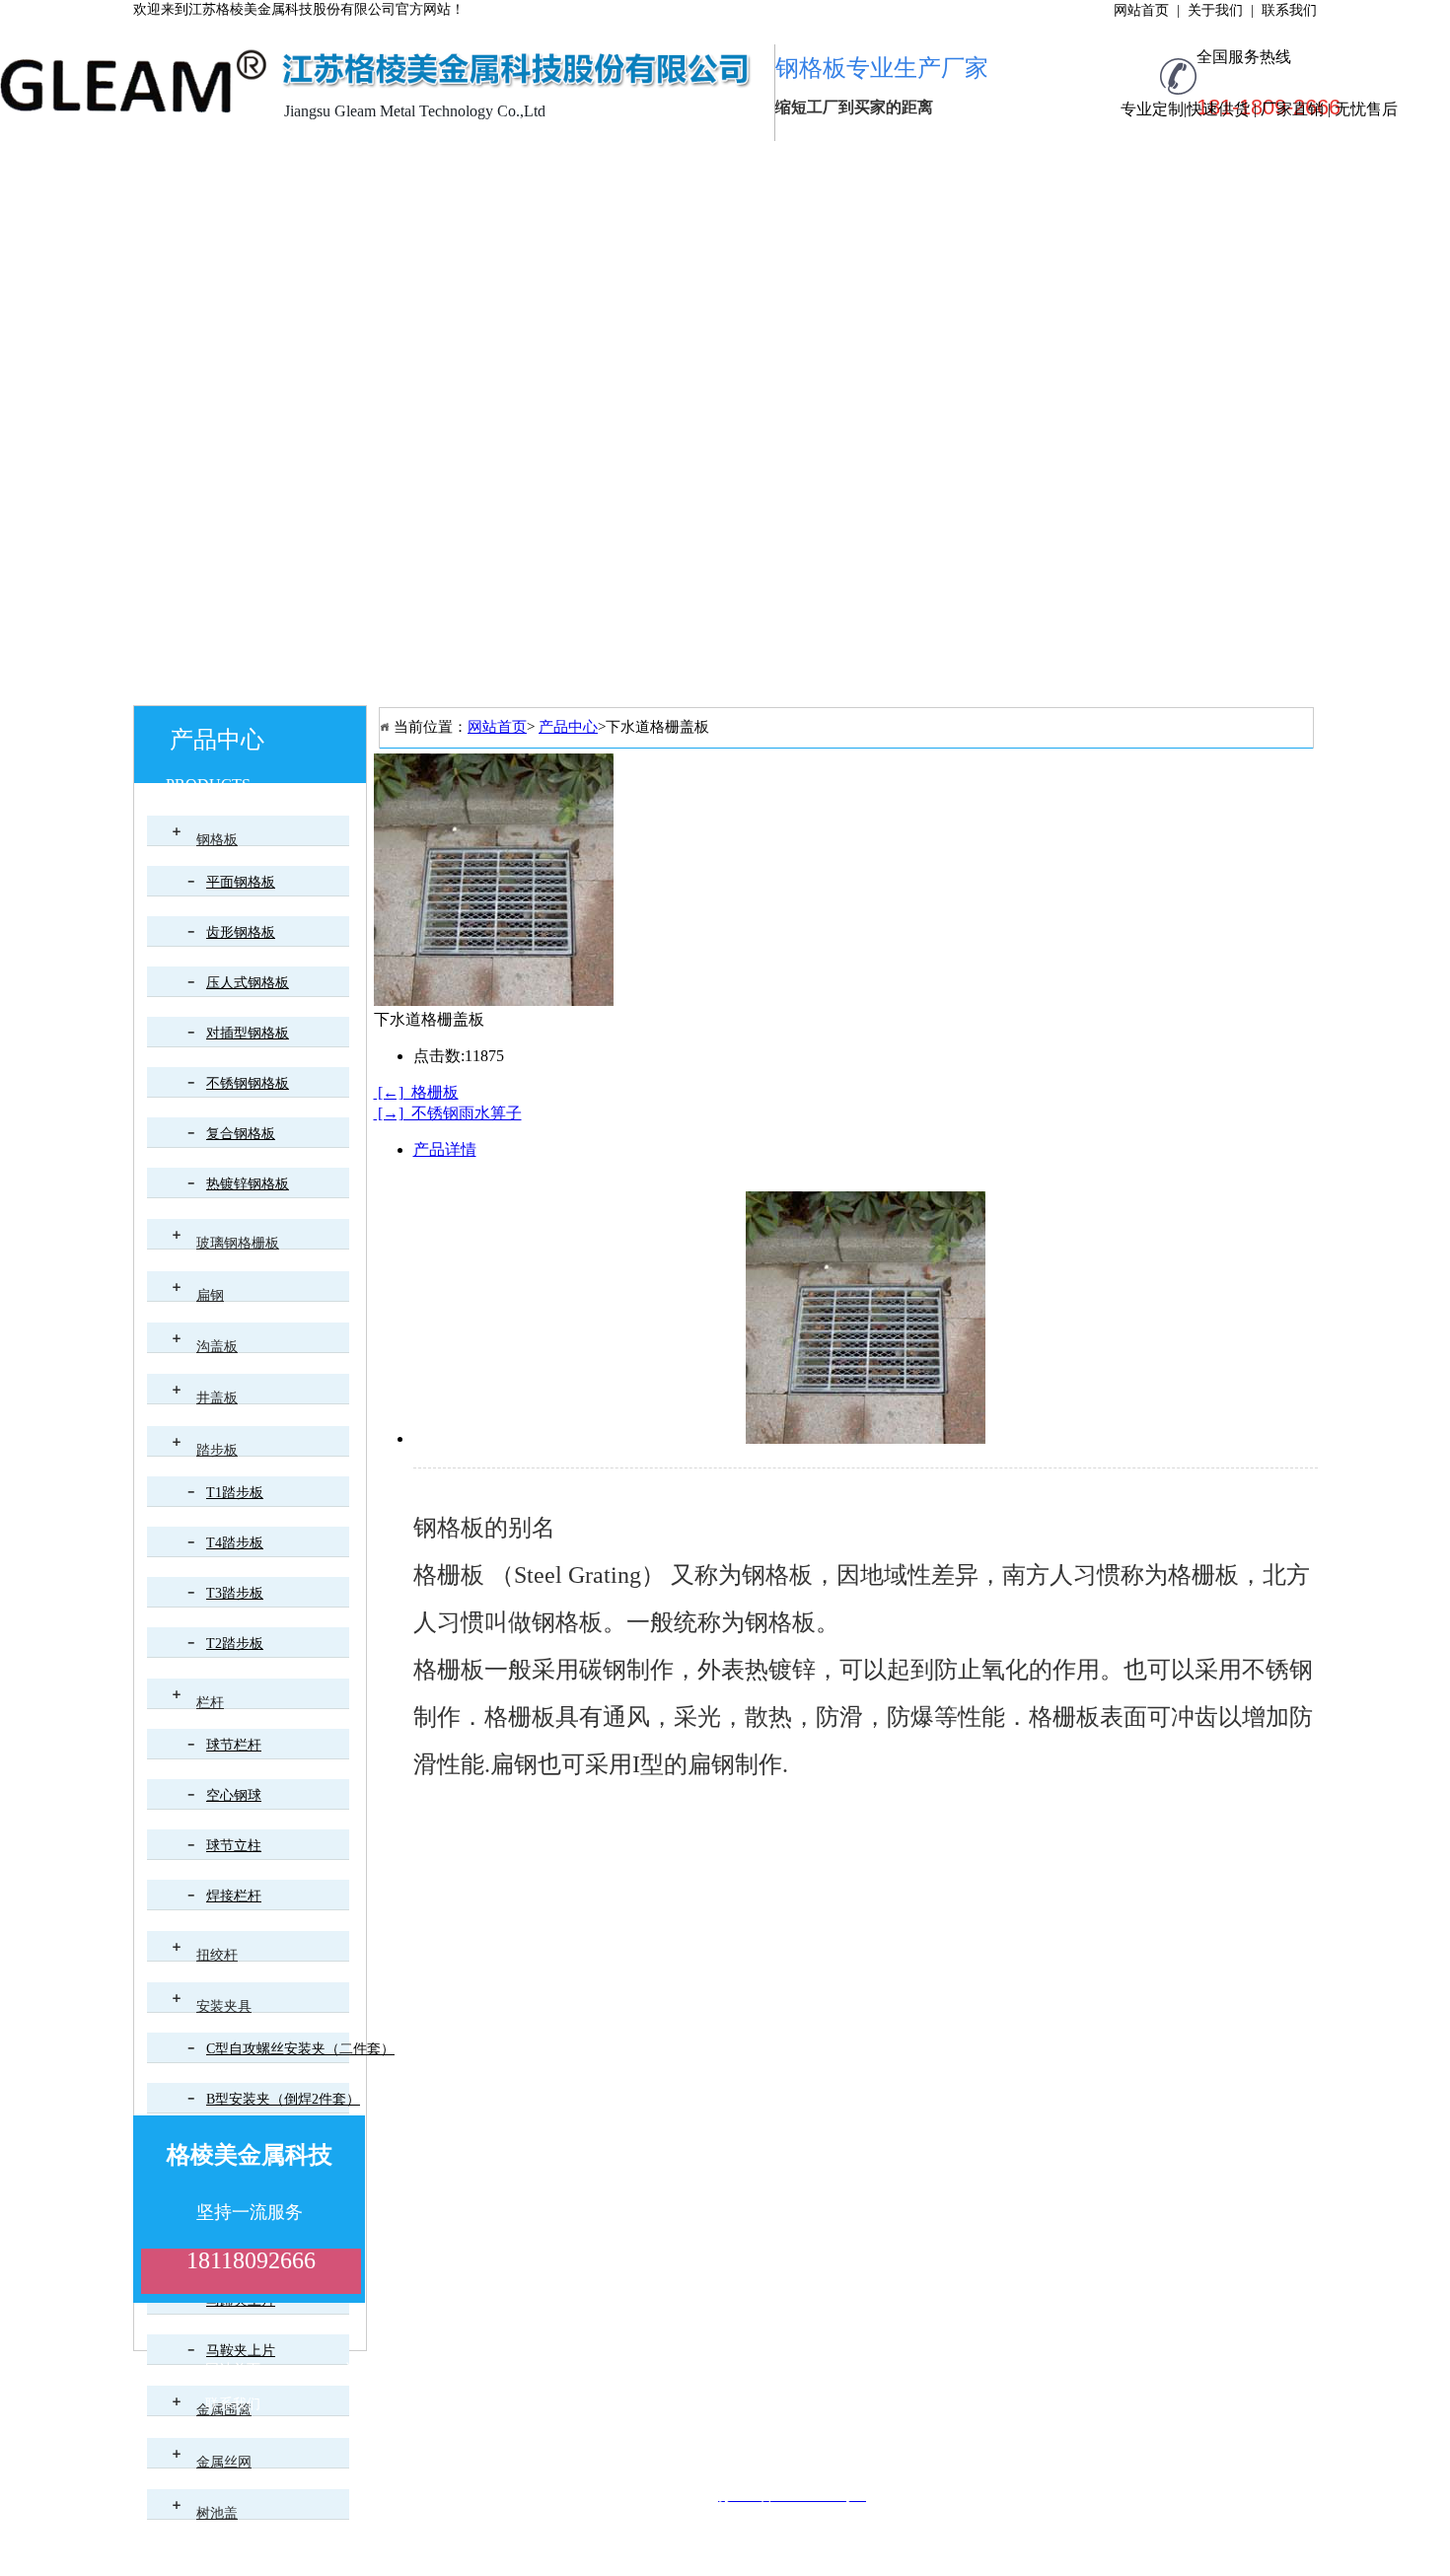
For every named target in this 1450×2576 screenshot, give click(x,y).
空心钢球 (234, 1795)
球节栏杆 (234, 1745)
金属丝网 (224, 2462)
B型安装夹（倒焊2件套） (283, 2099)
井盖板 (217, 1398)
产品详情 (445, 1149)
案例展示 (755, 166)
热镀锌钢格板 (248, 1184)
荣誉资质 (616, 166)
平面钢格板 (241, 882)
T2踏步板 (235, 1644)
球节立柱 (234, 1846)
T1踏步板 (235, 1493)
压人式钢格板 (248, 983)
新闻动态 (893, 166)
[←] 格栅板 (416, 1092)
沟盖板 (217, 1347)
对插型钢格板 (248, 1033)
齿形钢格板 (241, 932)
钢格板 (217, 840)
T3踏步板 (235, 1593)
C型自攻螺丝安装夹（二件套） (300, 2049)
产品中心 (478, 166)
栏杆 (210, 1703)
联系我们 (202, 211)
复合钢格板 (241, 1134)
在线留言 (1169, 166)
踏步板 (217, 1450)
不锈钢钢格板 (248, 1083)
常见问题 (1031, 166)
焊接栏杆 (234, 1896)
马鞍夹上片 (241, 2351)
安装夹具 (224, 2006)
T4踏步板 (235, 1543)
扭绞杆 (217, 1955)
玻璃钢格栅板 (238, 1243)
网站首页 (202, 166)
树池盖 (217, 2513)
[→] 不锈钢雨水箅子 (448, 1113)
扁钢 (210, 1295)
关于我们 (340, 166)
